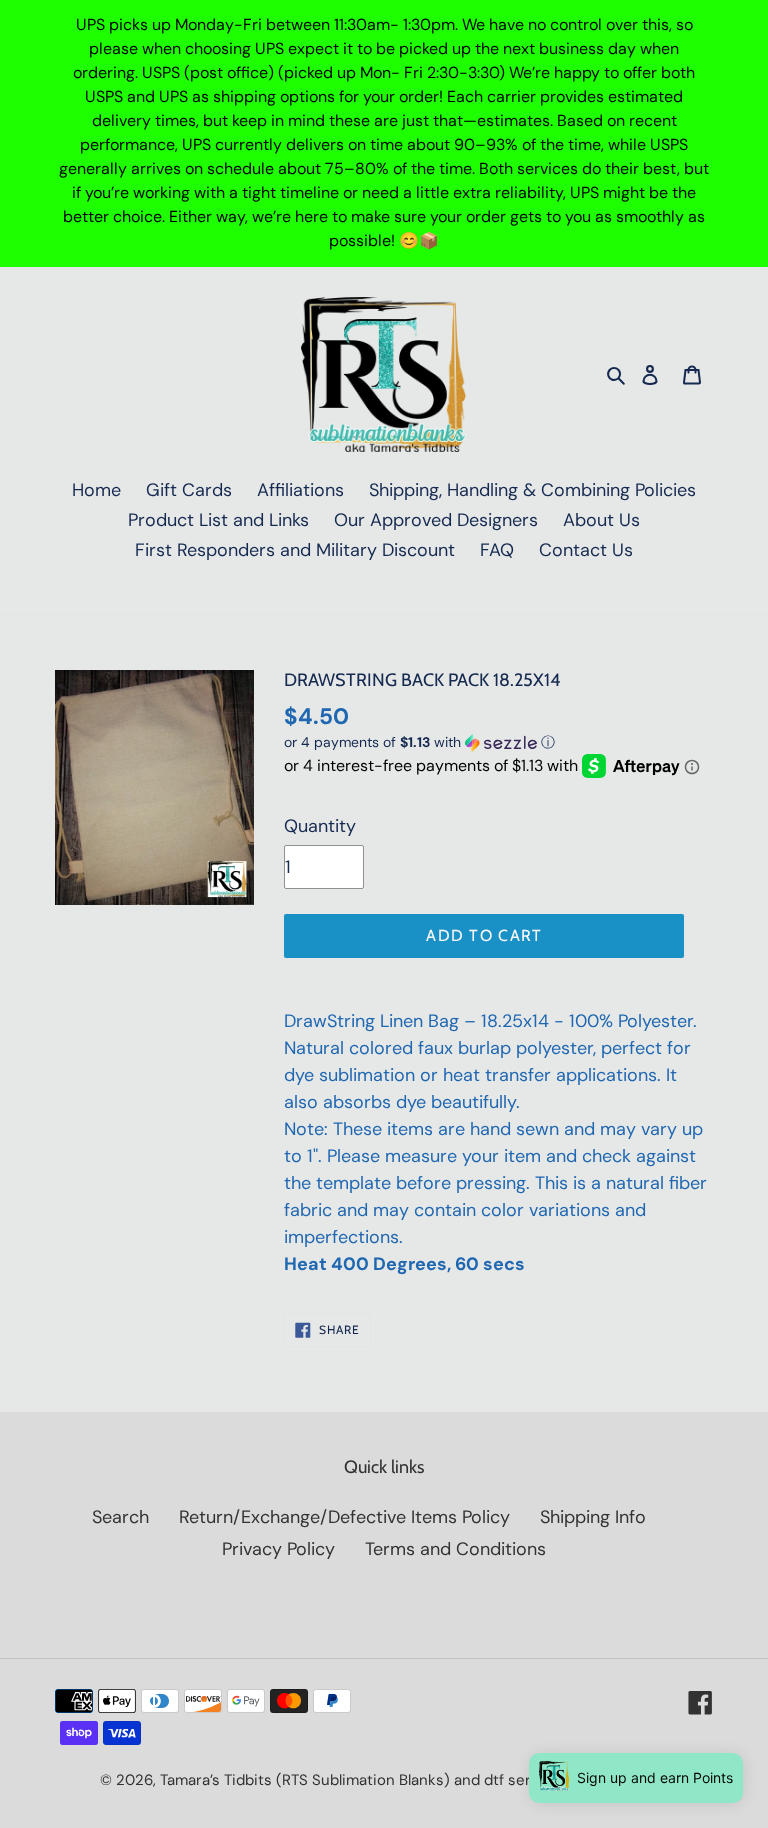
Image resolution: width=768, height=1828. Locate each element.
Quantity (320, 826)
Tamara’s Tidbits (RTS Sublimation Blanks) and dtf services (364, 1780)
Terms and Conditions (455, 1549)
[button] (419, 742)
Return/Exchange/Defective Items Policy (344, 1517)
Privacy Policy (278, 1549)
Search (120, 1517)
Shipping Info (593, 1517)
